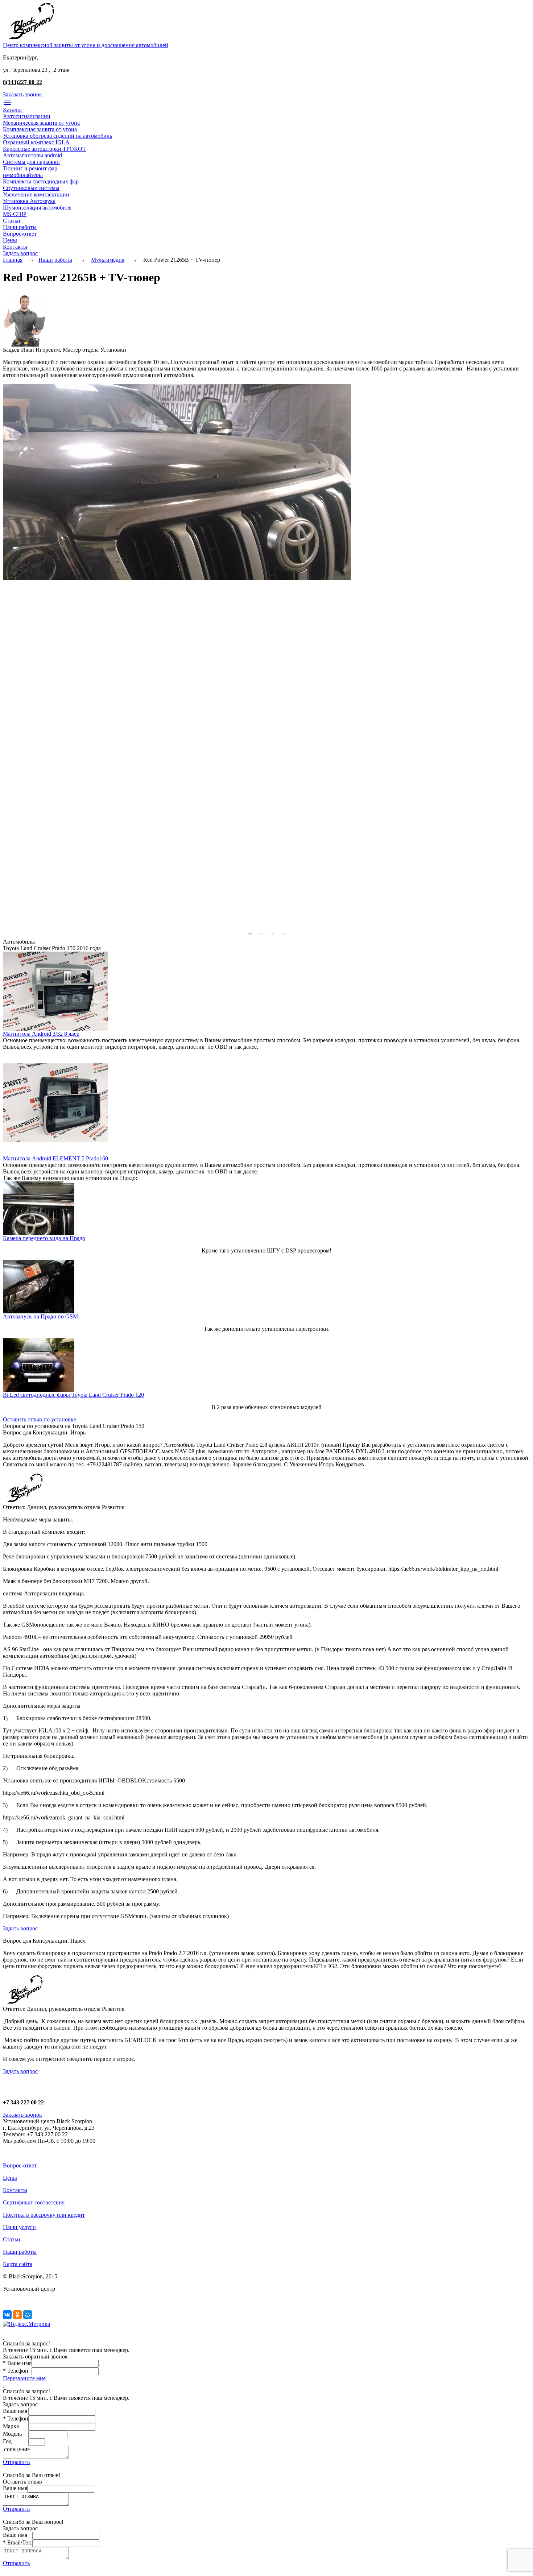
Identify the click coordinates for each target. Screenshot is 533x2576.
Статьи (12, 221)
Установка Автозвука (29, 201)
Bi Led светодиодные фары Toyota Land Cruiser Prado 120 (73, 1395)
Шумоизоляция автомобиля (37, 208)
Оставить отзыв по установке (40, 1419)
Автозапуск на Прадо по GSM (40, 1316)
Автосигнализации (27, 116)
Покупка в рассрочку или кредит (44, 2215)
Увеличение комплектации (36, 194)
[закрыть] (4, 2337)
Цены (10, 240)
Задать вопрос (20, 253)
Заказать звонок (22, 94)
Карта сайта (18, 2264)
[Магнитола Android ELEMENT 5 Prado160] (55, 1153)
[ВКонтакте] (7, 2315)
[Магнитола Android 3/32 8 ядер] (55, 1029)
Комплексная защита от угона (40, 129)
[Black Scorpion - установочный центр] (31, 40)
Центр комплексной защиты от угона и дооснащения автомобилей (86, 45)
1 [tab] (250, 933)
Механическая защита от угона (41, 123)
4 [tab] (283, 933)
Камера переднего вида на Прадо (44, 1238)
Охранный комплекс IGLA (36, 142)
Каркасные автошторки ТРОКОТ (44, 149)
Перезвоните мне (24, 2378)
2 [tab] (261, 933)
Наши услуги (19, 2227)
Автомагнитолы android (32, 155)
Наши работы (20, 227)
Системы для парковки (31, 162)
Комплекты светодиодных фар (41, 181)
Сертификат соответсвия (34, 2202)
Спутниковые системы (31, 188)
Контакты (15, 247)
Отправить (16, 2462)
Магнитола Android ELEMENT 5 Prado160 (55, 1158)
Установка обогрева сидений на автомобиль (57, 136)
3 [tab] (272, 933)
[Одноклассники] (17, 2315)
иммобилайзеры (23, 175)
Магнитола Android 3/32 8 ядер (41, 1034)
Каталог (13, 110)
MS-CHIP (15, 214)
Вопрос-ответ (20, 234)
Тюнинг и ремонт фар (30, 168)
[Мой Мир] (28, 2315)
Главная (13, 260)
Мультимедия (108, 260)
